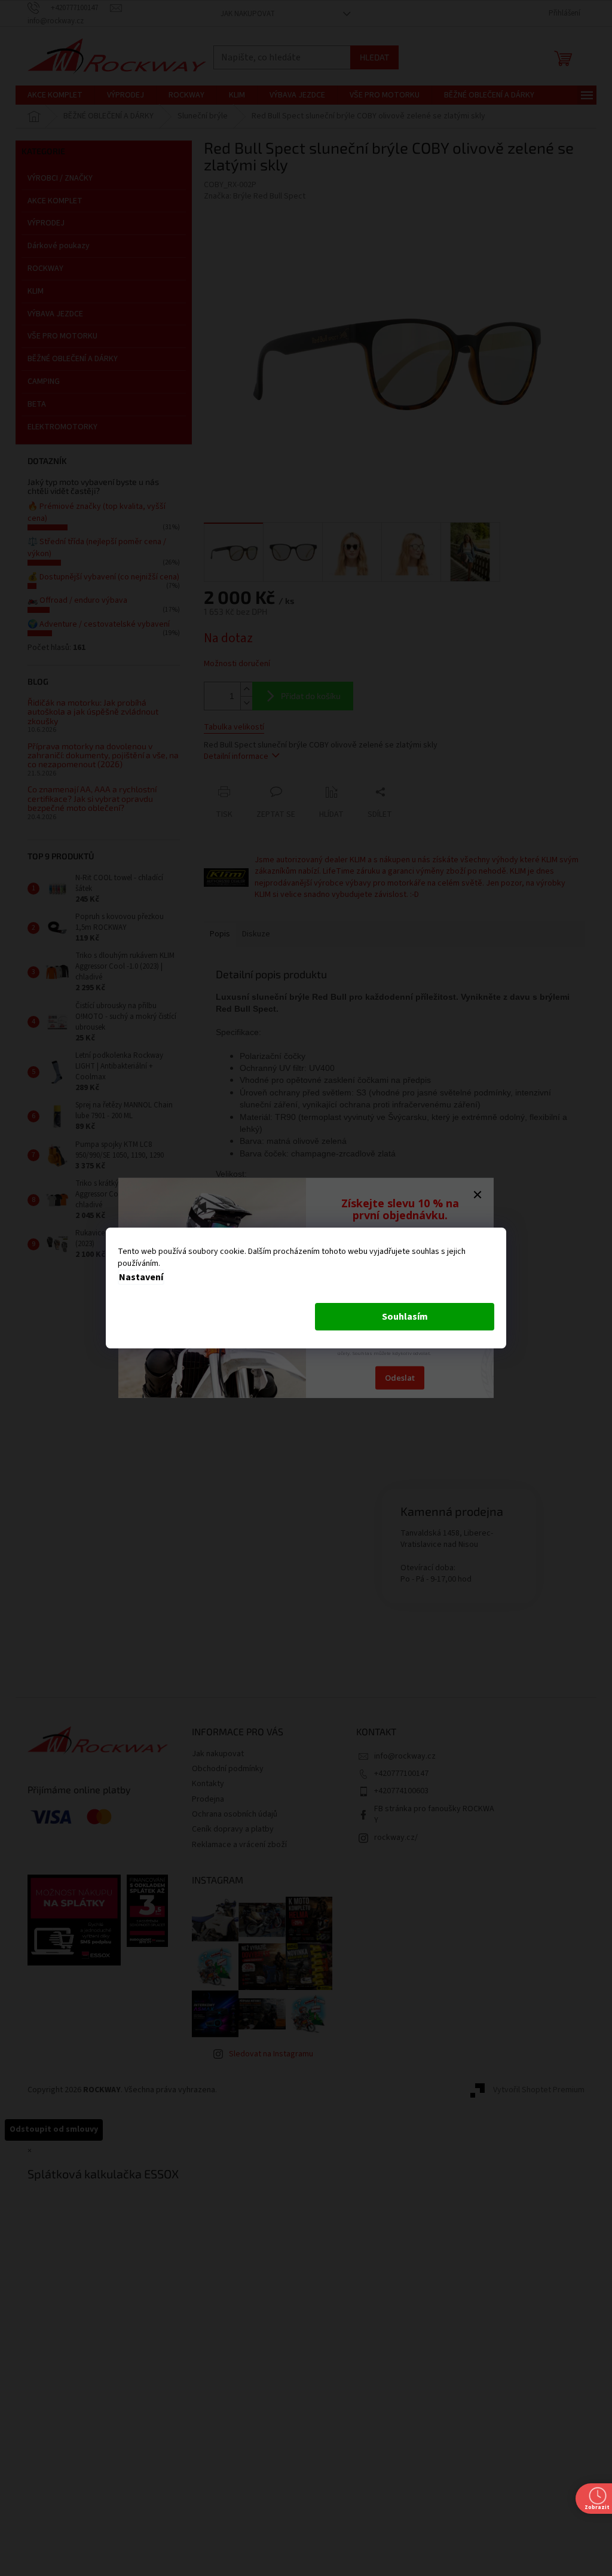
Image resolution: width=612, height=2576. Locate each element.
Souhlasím (405, 1317)
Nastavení (141, 1277)
